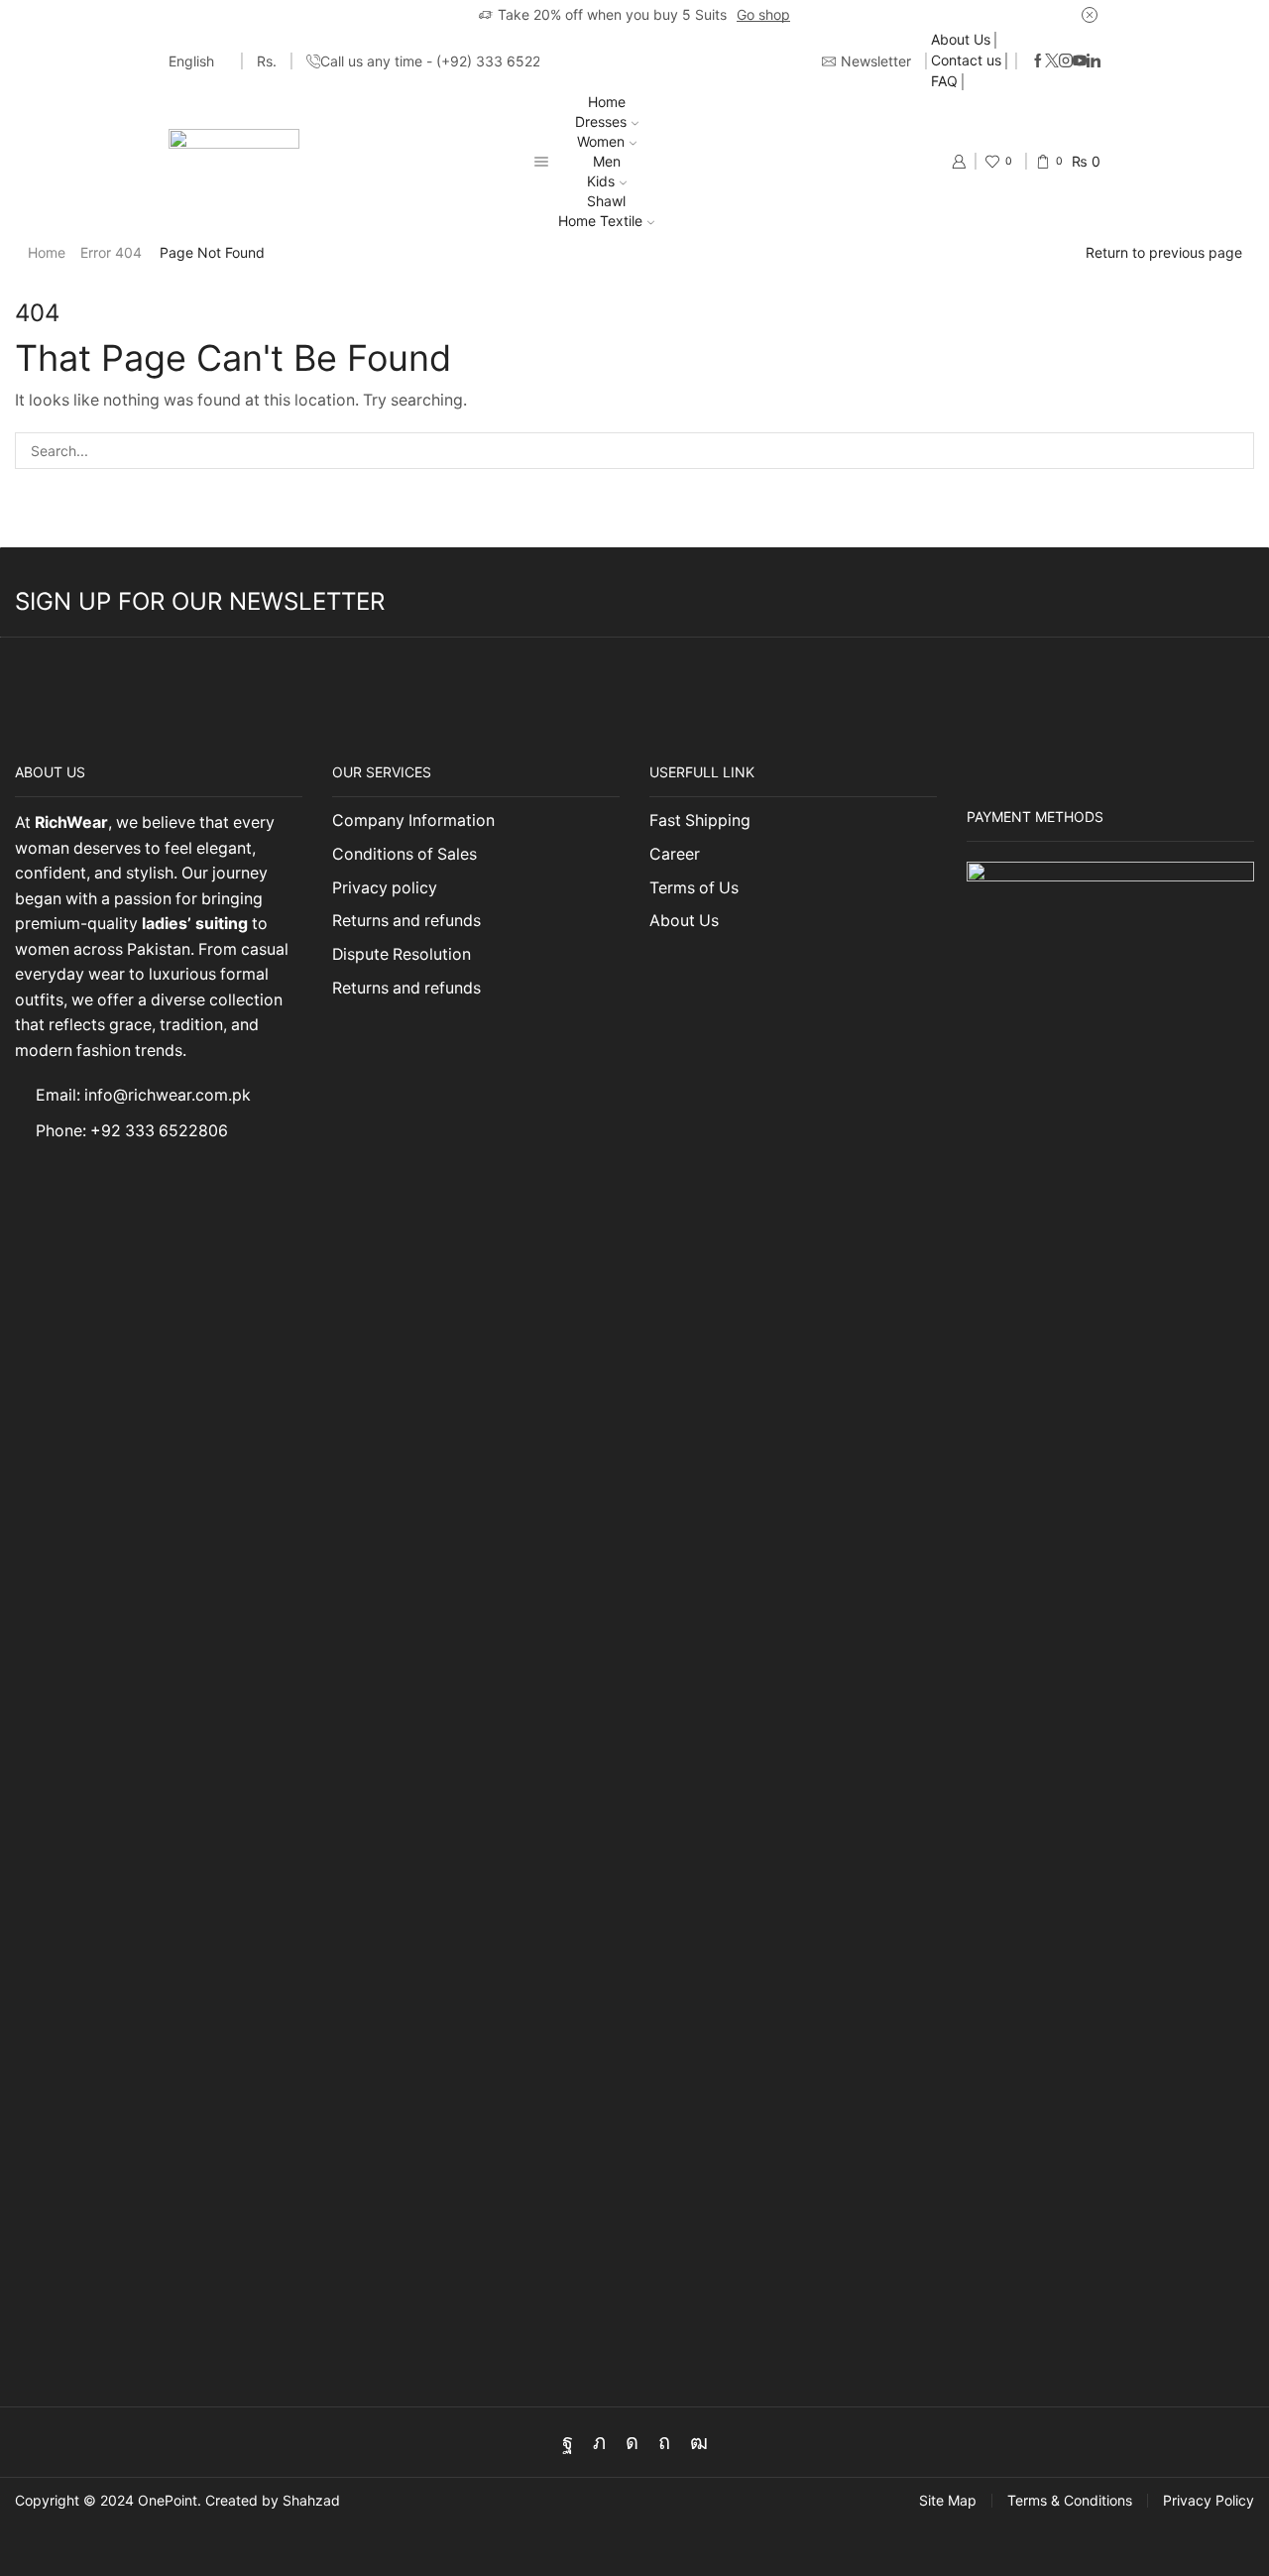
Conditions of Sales (404, 854)
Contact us (966, 60)
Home (607, 102)
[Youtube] (1080, 61)
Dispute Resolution (402, 954)
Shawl (606, 201)
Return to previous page (1164, 252)
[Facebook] (1038, 61)
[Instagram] (1066, 61)
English (191, 61)
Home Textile (600, 221)
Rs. (267, 61)
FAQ (944, 81)
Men (607, 161)
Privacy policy (385, 888)
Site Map (948, 2501)
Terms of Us (694, 888)
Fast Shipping (700, 820)
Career (675, 854)
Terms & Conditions (1070, 2501)
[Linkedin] (1094, 61)
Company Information (413, 820)
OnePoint (168, 2500)
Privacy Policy (1209, 2501)
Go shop (763, 14)
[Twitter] (1052, 61)
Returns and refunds (406, 921)
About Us (961, 39)
